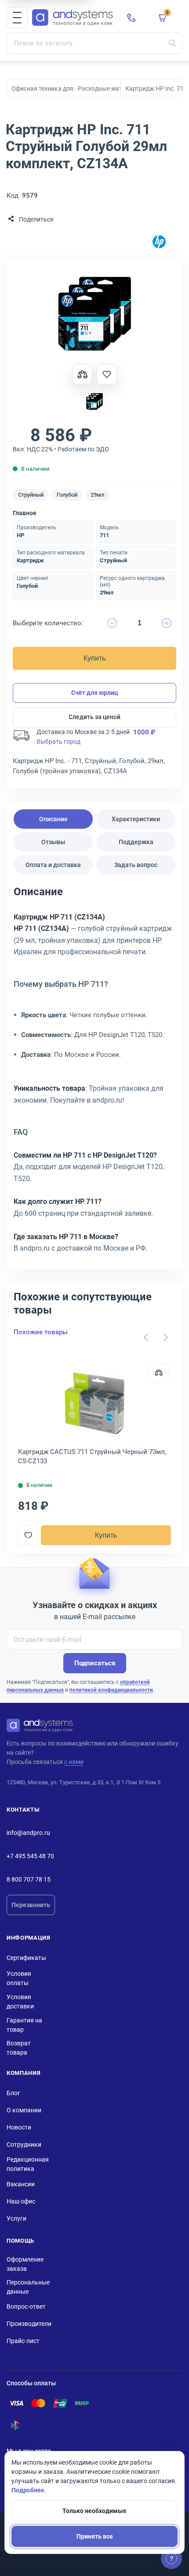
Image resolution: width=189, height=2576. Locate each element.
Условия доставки (20, 2002)
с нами (74, 1762)
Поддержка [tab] (136, 842)
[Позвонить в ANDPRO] (131, 18)
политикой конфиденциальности (111, 1690)
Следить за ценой (94, 717)
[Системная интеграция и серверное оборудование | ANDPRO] (73, 18)
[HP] (159, 242)
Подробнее (28, 2490)
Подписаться (95, 1663)
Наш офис (21, 2201)
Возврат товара (19, 2048)
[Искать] (172, 43)
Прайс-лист (23, 2341)
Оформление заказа (25, 2264)
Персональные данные (28, 2287)
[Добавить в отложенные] (107, 374)
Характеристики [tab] (136, 819)
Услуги (16, 2218)
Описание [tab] (53, 819)
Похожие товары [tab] (41, 1332)
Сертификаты (26, 1958)
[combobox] (94, 43)
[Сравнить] (158, 1373)
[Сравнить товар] (82, 374)
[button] (17, 18)
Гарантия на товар (24, 2025)
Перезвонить (31, 1905)
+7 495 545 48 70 (30, 1856)
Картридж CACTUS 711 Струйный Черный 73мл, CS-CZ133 (92, 1456)
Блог (13, 2093)
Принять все (95, 2536)
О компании (24, 2110)
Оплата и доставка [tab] (53, 865)
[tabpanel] (94, 1073)
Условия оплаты (19, 1978)
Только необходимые (94, 2511)
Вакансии (21, 2184)
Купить (94, 658)
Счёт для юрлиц (95, 693)
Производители (29, 2324)
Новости (19, 2127)
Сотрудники (24, 2144)
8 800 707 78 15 (29, 1879)
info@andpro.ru (28, 1833)
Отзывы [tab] (53, 842)
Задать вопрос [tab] (136, 865)
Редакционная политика (28, 2164)
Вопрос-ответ (26, 2307)
